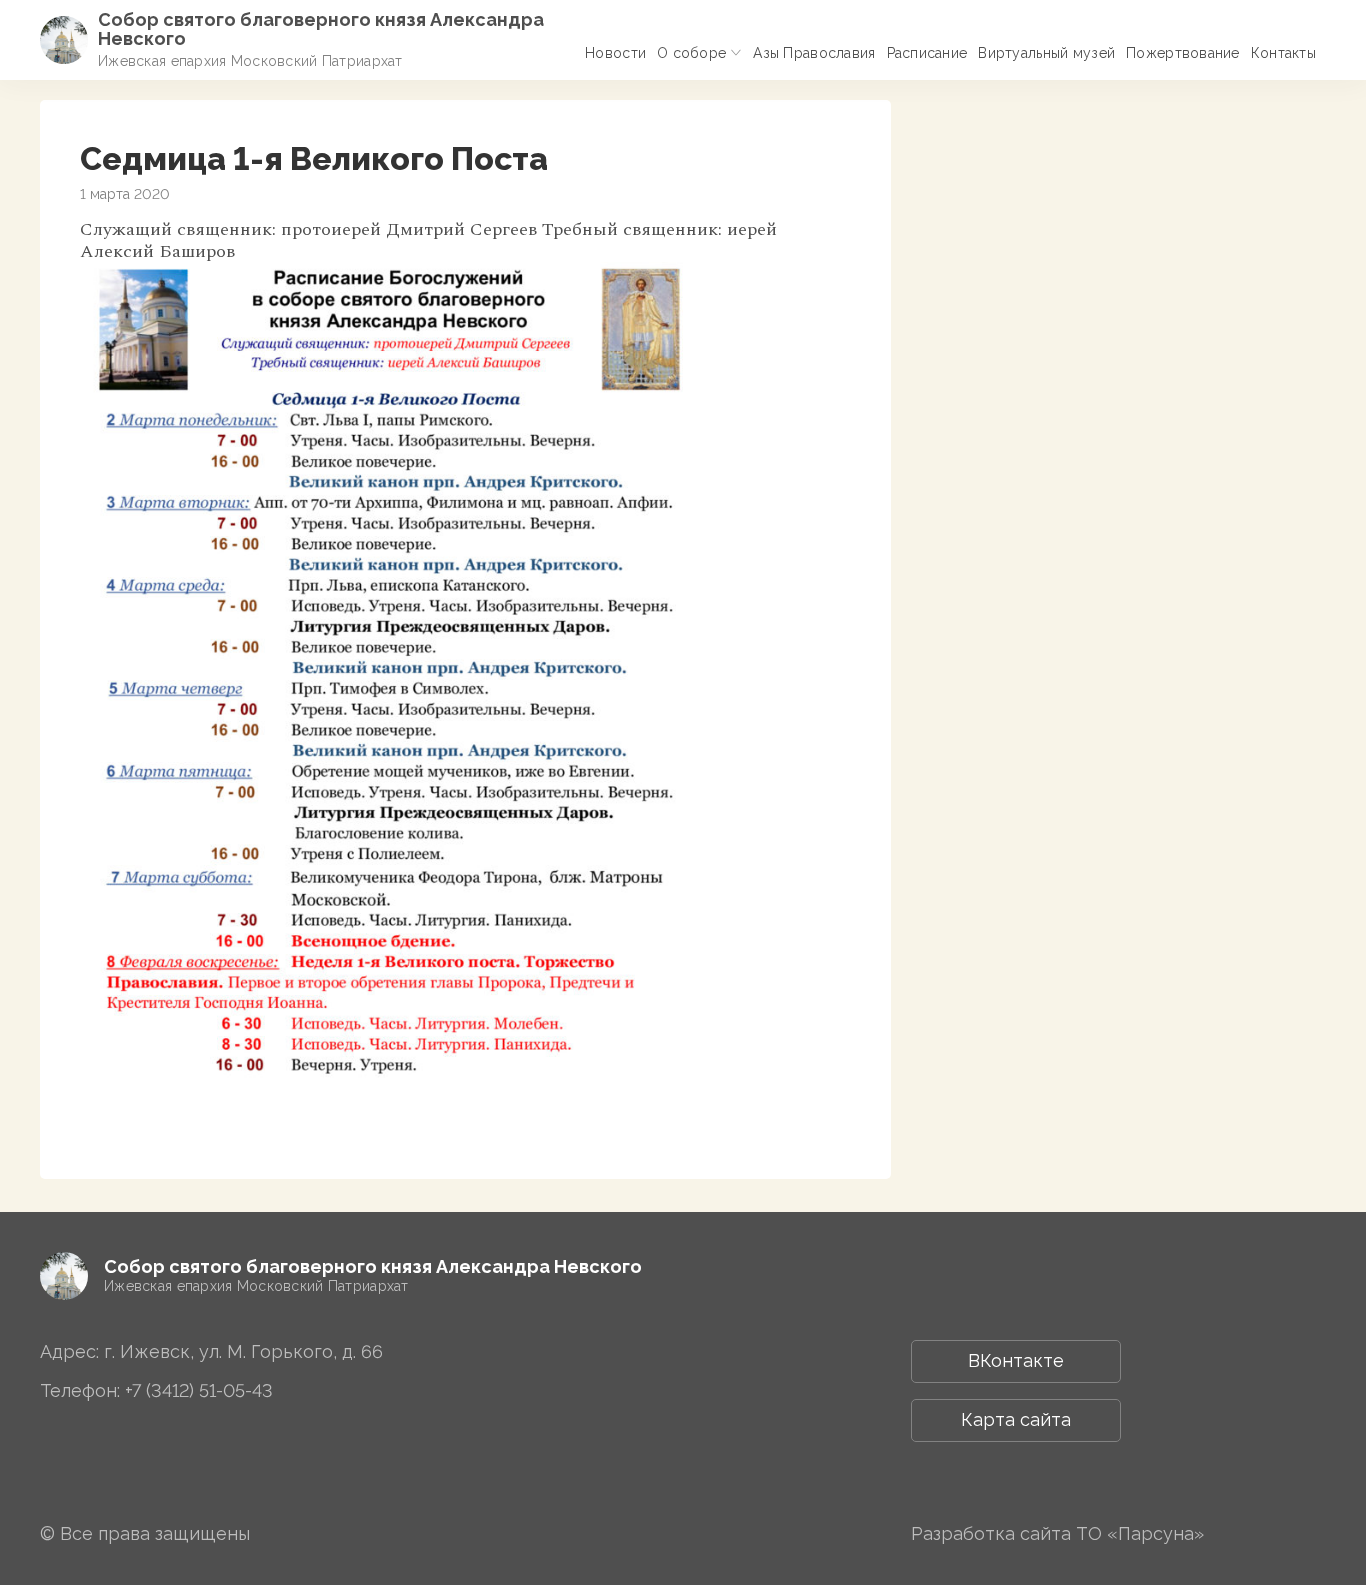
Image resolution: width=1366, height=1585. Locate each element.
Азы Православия (814, 53)
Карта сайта (1016, 1419)
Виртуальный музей (1046, 53)
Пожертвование (1183, 53)
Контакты (1283, 53)
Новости (615, 53)
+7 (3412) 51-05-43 (199, 1390)
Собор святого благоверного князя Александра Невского (321, 29)
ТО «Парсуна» (1140, 1533)
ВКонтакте (1016, 1360)
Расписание (927, 53)
